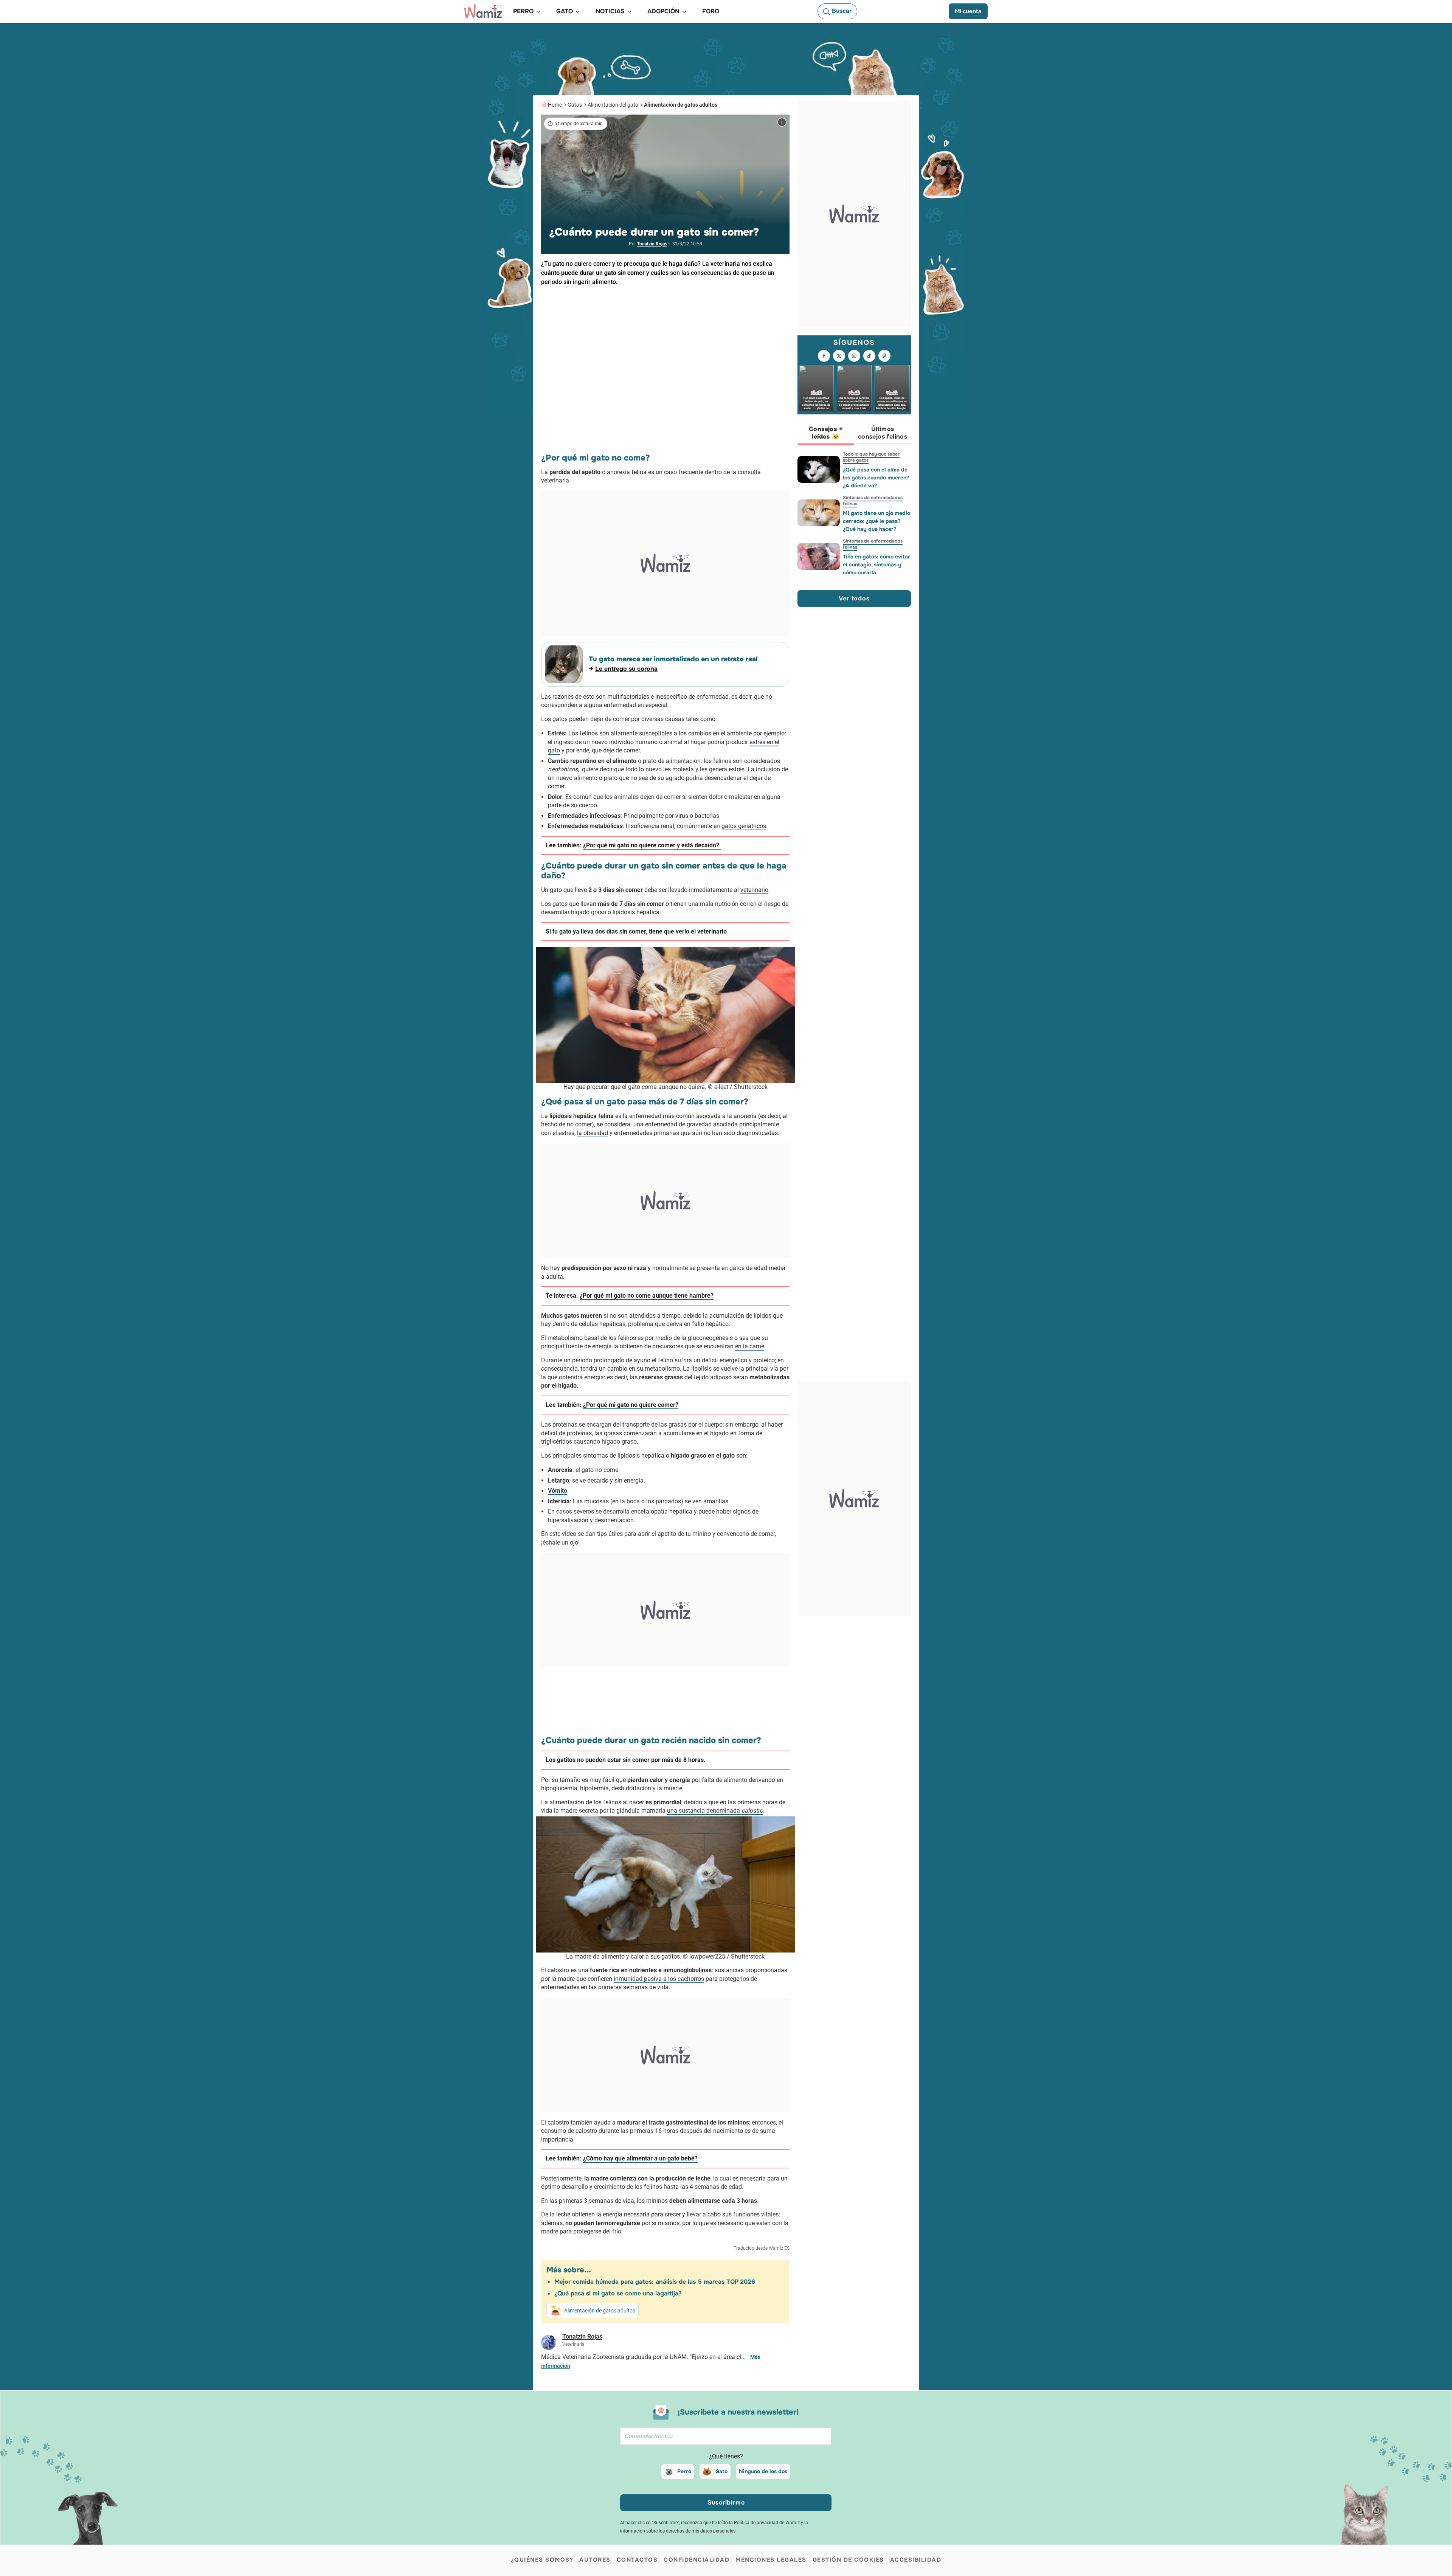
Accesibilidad (916, 2560)
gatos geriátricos (744, 826)
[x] (839, 356)
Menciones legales (771, 2560)
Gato (721, 2471)
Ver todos (854, 599)
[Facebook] (824, 356)
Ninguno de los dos (763, 2471)
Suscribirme (726, 2502)
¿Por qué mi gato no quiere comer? (631, 1405)
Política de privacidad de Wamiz (767, 2523)
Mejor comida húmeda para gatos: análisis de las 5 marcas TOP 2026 (655, 2282)
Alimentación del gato (613, 105)
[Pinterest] (884, 356)
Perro (684, 2471)
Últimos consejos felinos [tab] (883, 433)
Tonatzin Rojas (652, 244)
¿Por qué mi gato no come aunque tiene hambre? (647, 1296)
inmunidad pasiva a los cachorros (659, 1979)
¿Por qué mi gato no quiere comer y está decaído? (652, 845)
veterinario (754, 890)
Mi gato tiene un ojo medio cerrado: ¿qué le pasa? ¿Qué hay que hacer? (876, 521)
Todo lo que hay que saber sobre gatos (871, 457)
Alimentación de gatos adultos (681, 105)
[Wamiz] (483, 11)
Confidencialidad (697, 2560)
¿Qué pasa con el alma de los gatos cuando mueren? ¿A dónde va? (876, 478)
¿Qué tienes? (726, 2456)
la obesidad (593, 1133)
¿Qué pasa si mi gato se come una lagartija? (618, 2293)
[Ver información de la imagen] (782, 122)
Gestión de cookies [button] (848, 2560)
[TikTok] (869, 356)
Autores (595, 2560)
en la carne (750, 1346)
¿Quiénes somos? (542, 2560)
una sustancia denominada (715, 1811)
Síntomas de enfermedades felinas (873, 501)
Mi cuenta (968, 11)
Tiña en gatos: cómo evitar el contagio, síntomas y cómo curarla (876, 565)
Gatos (575, 105)
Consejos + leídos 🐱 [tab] (826, 433)
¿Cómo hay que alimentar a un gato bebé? (640, 2158)
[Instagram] (854, 356)
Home (555, 105)
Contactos (637, 2560)
